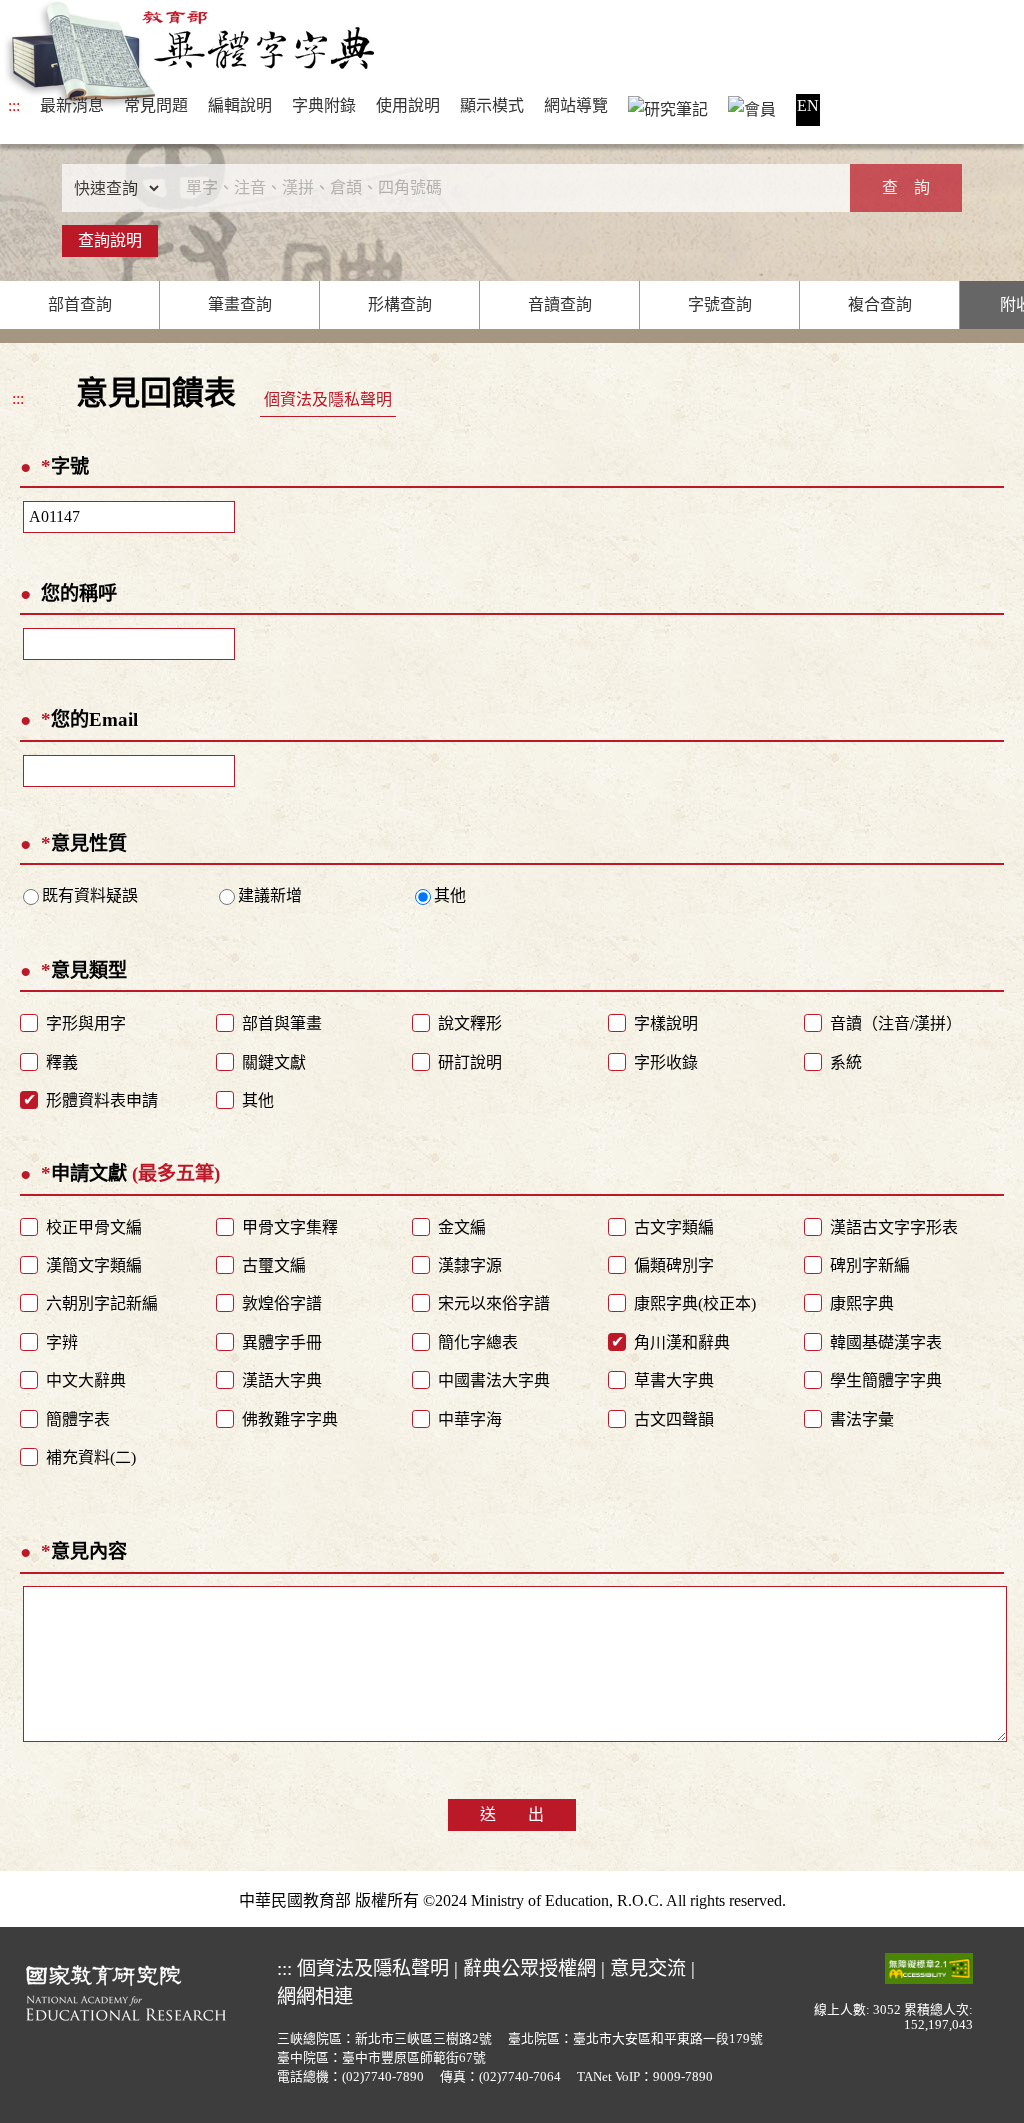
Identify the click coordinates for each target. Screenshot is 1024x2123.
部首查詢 (80, 304)
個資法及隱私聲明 (328, 399)
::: (14, 105)
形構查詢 (400, 304)
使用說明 (408, 105)
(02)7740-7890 (383, 2077)
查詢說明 (110, 240)
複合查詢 (880, 304)
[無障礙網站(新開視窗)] (929, 1967)
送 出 (512, 1814)
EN (808, 105)
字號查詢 (720, 304)
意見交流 (648, 1968)
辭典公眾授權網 (529, 1968)
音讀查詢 (560, 304)
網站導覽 (576, 105)
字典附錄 (324, 105)
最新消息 (72, 105)
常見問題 (156, 105)
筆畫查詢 (240, 304)
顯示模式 (492, 105)
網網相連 (315, 1996)
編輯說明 (240, 105)
